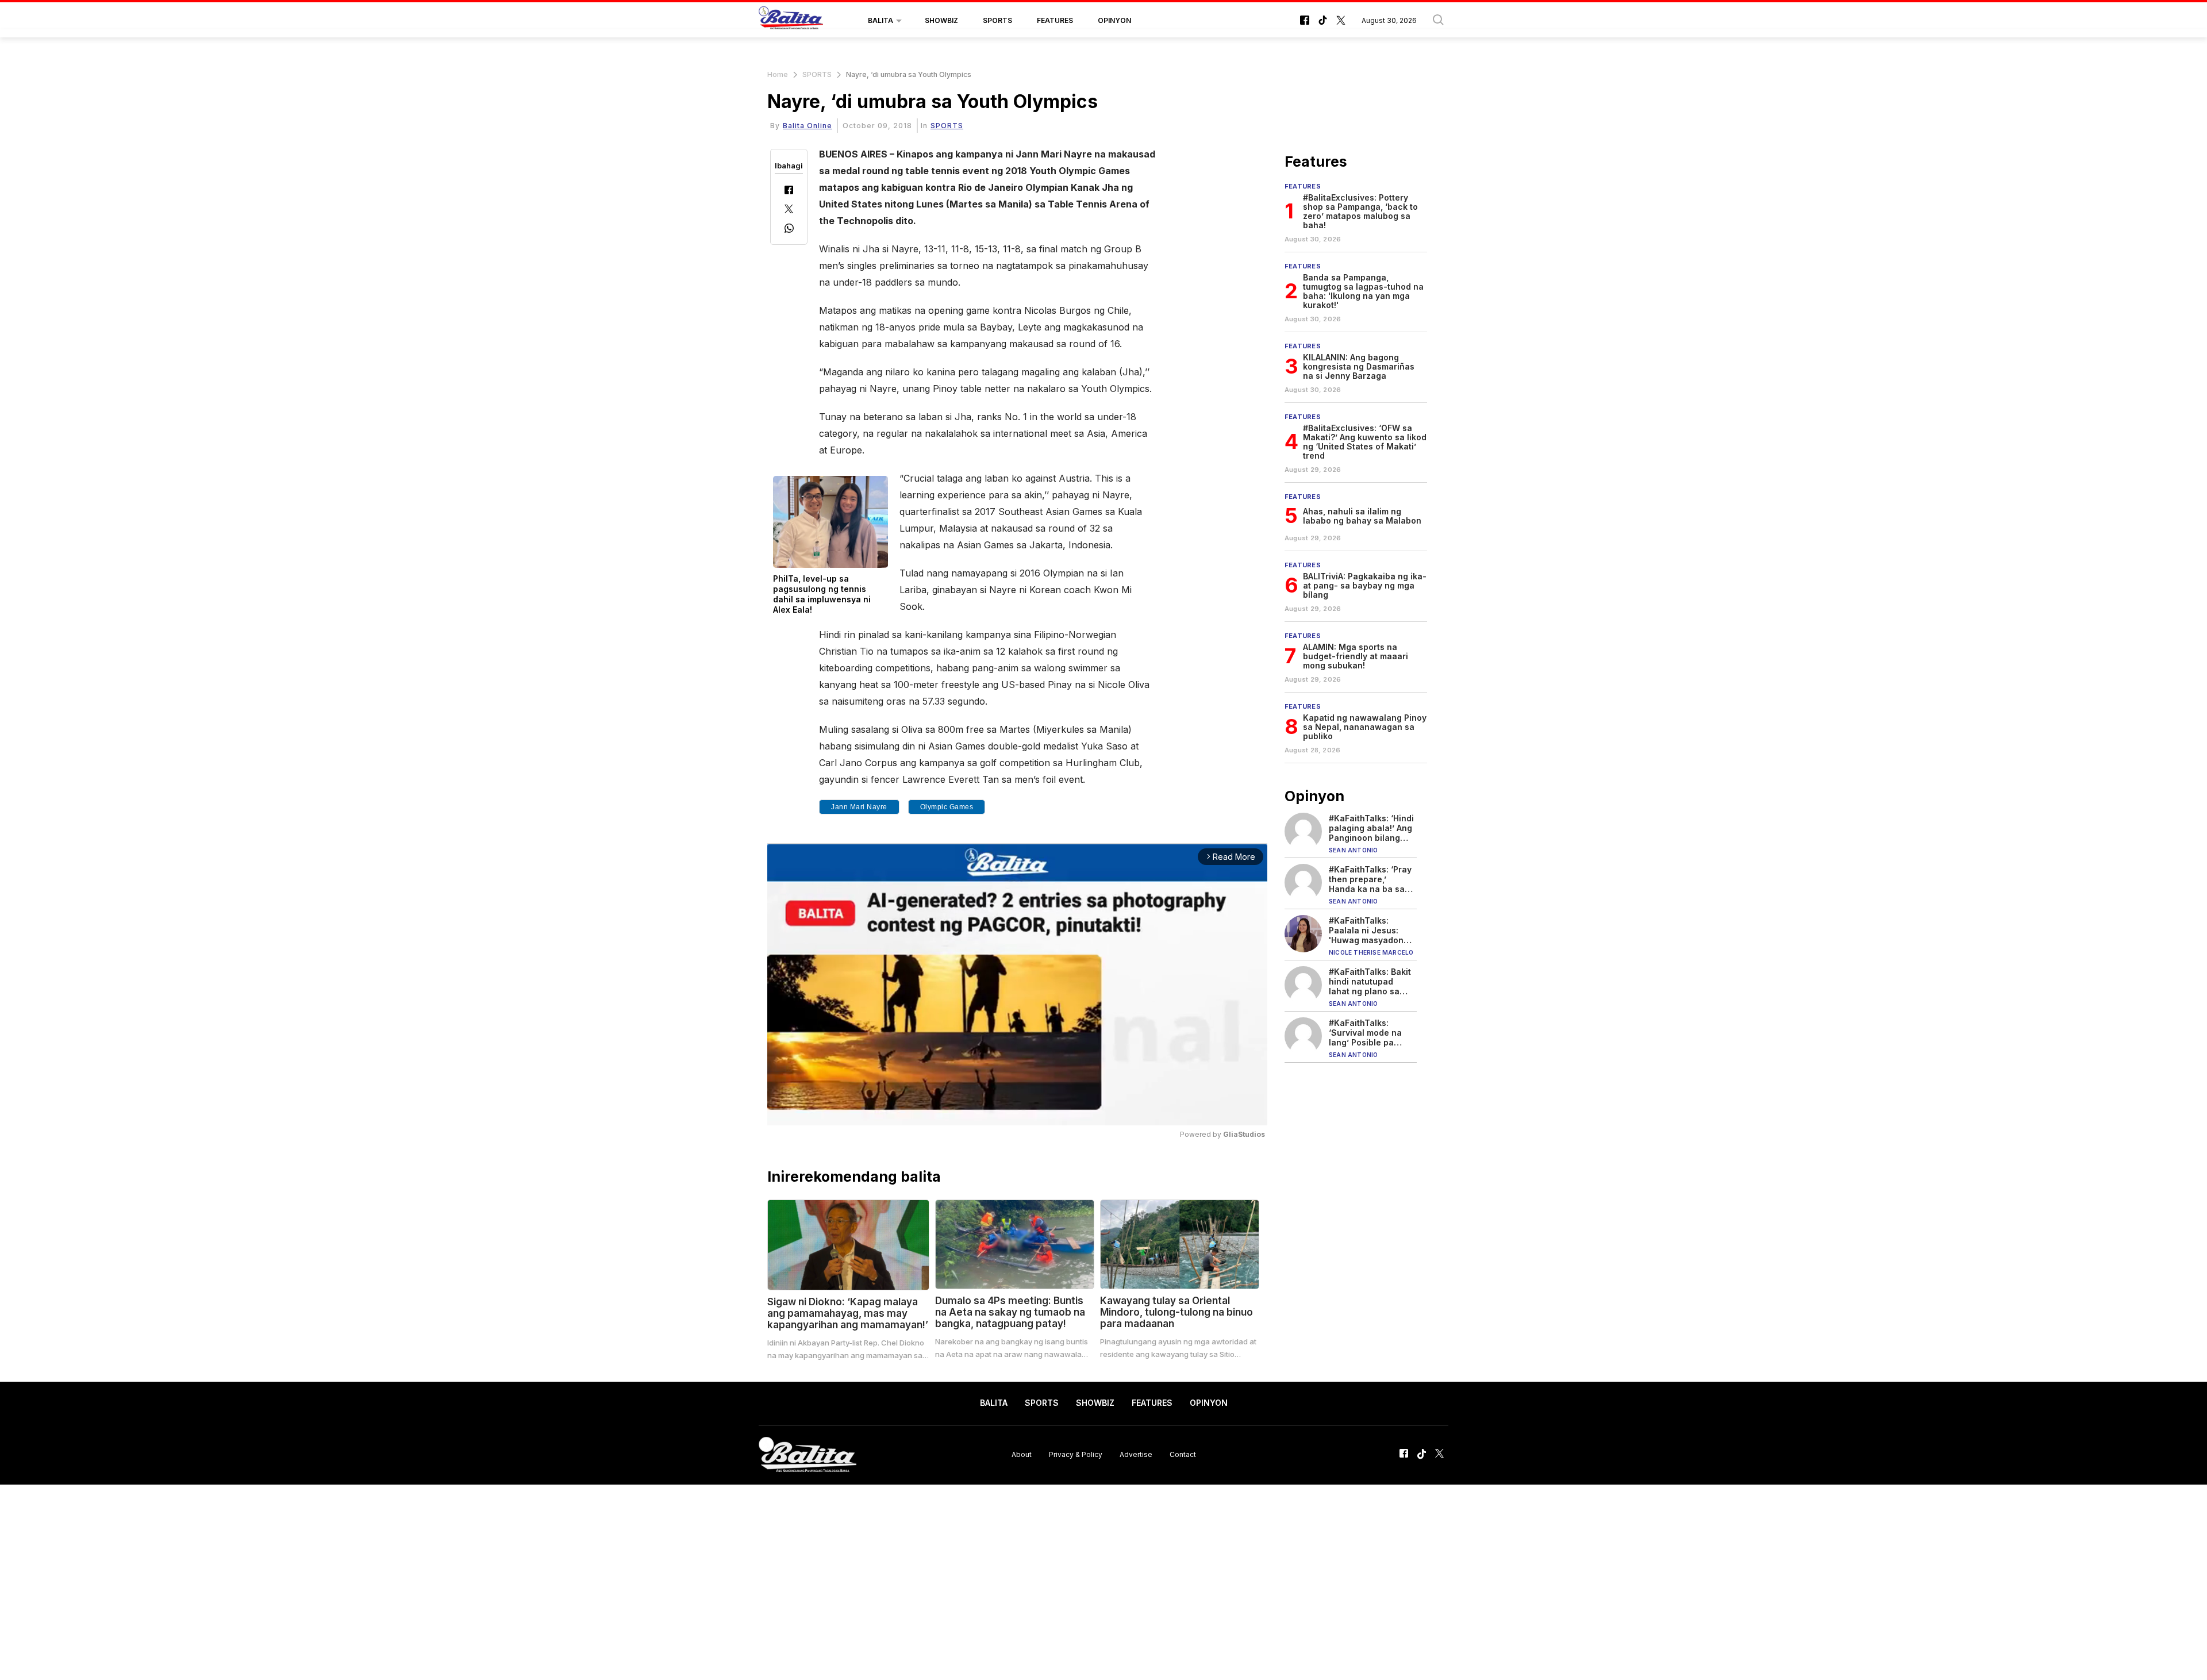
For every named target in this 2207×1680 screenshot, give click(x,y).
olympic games (947, 807)
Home (778, 74)
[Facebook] (789, 191)
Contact (1183, 1454)
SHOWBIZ (941, 20)
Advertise (1136, 1454)
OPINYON (1114, 20)
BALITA (881, 20)
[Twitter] (789, 210)
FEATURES (1055, 20)
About (1022, 1454)
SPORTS (997, 20)
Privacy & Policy (1076, 1454)
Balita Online (808, 126)
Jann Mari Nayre (859, 807)
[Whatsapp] (789, 230)
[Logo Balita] (791, 21)
